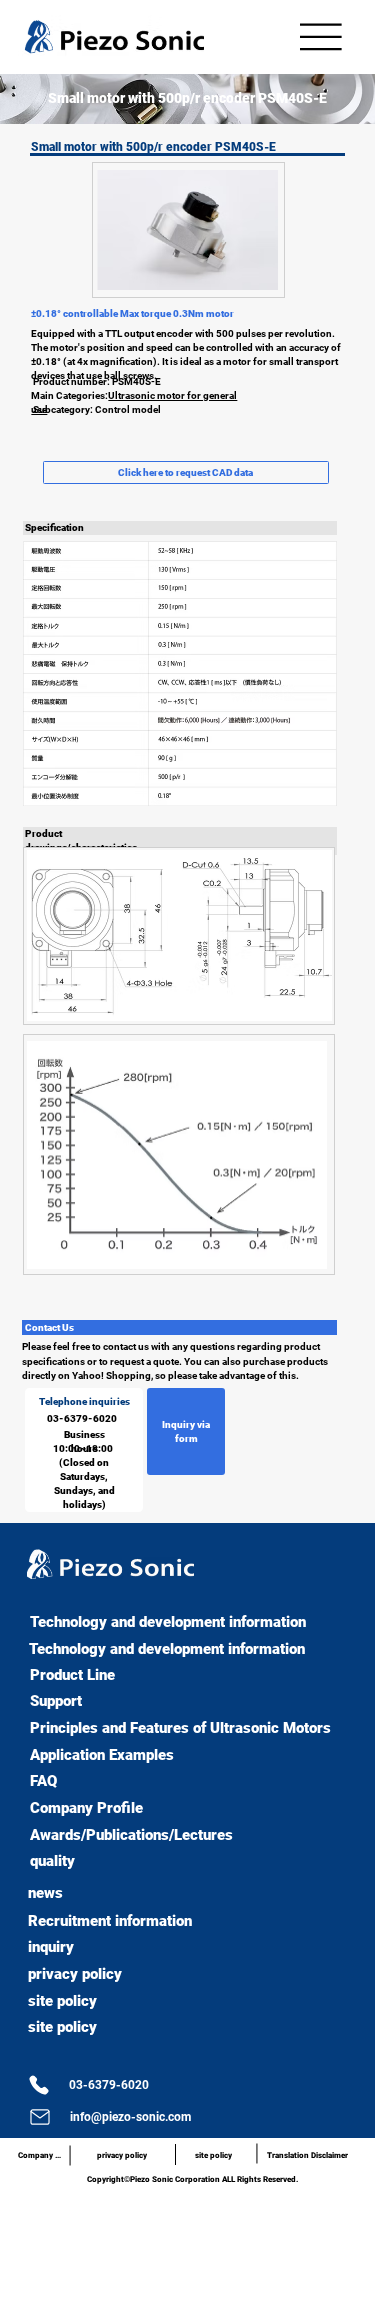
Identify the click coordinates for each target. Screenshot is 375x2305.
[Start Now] (7, 1605)
